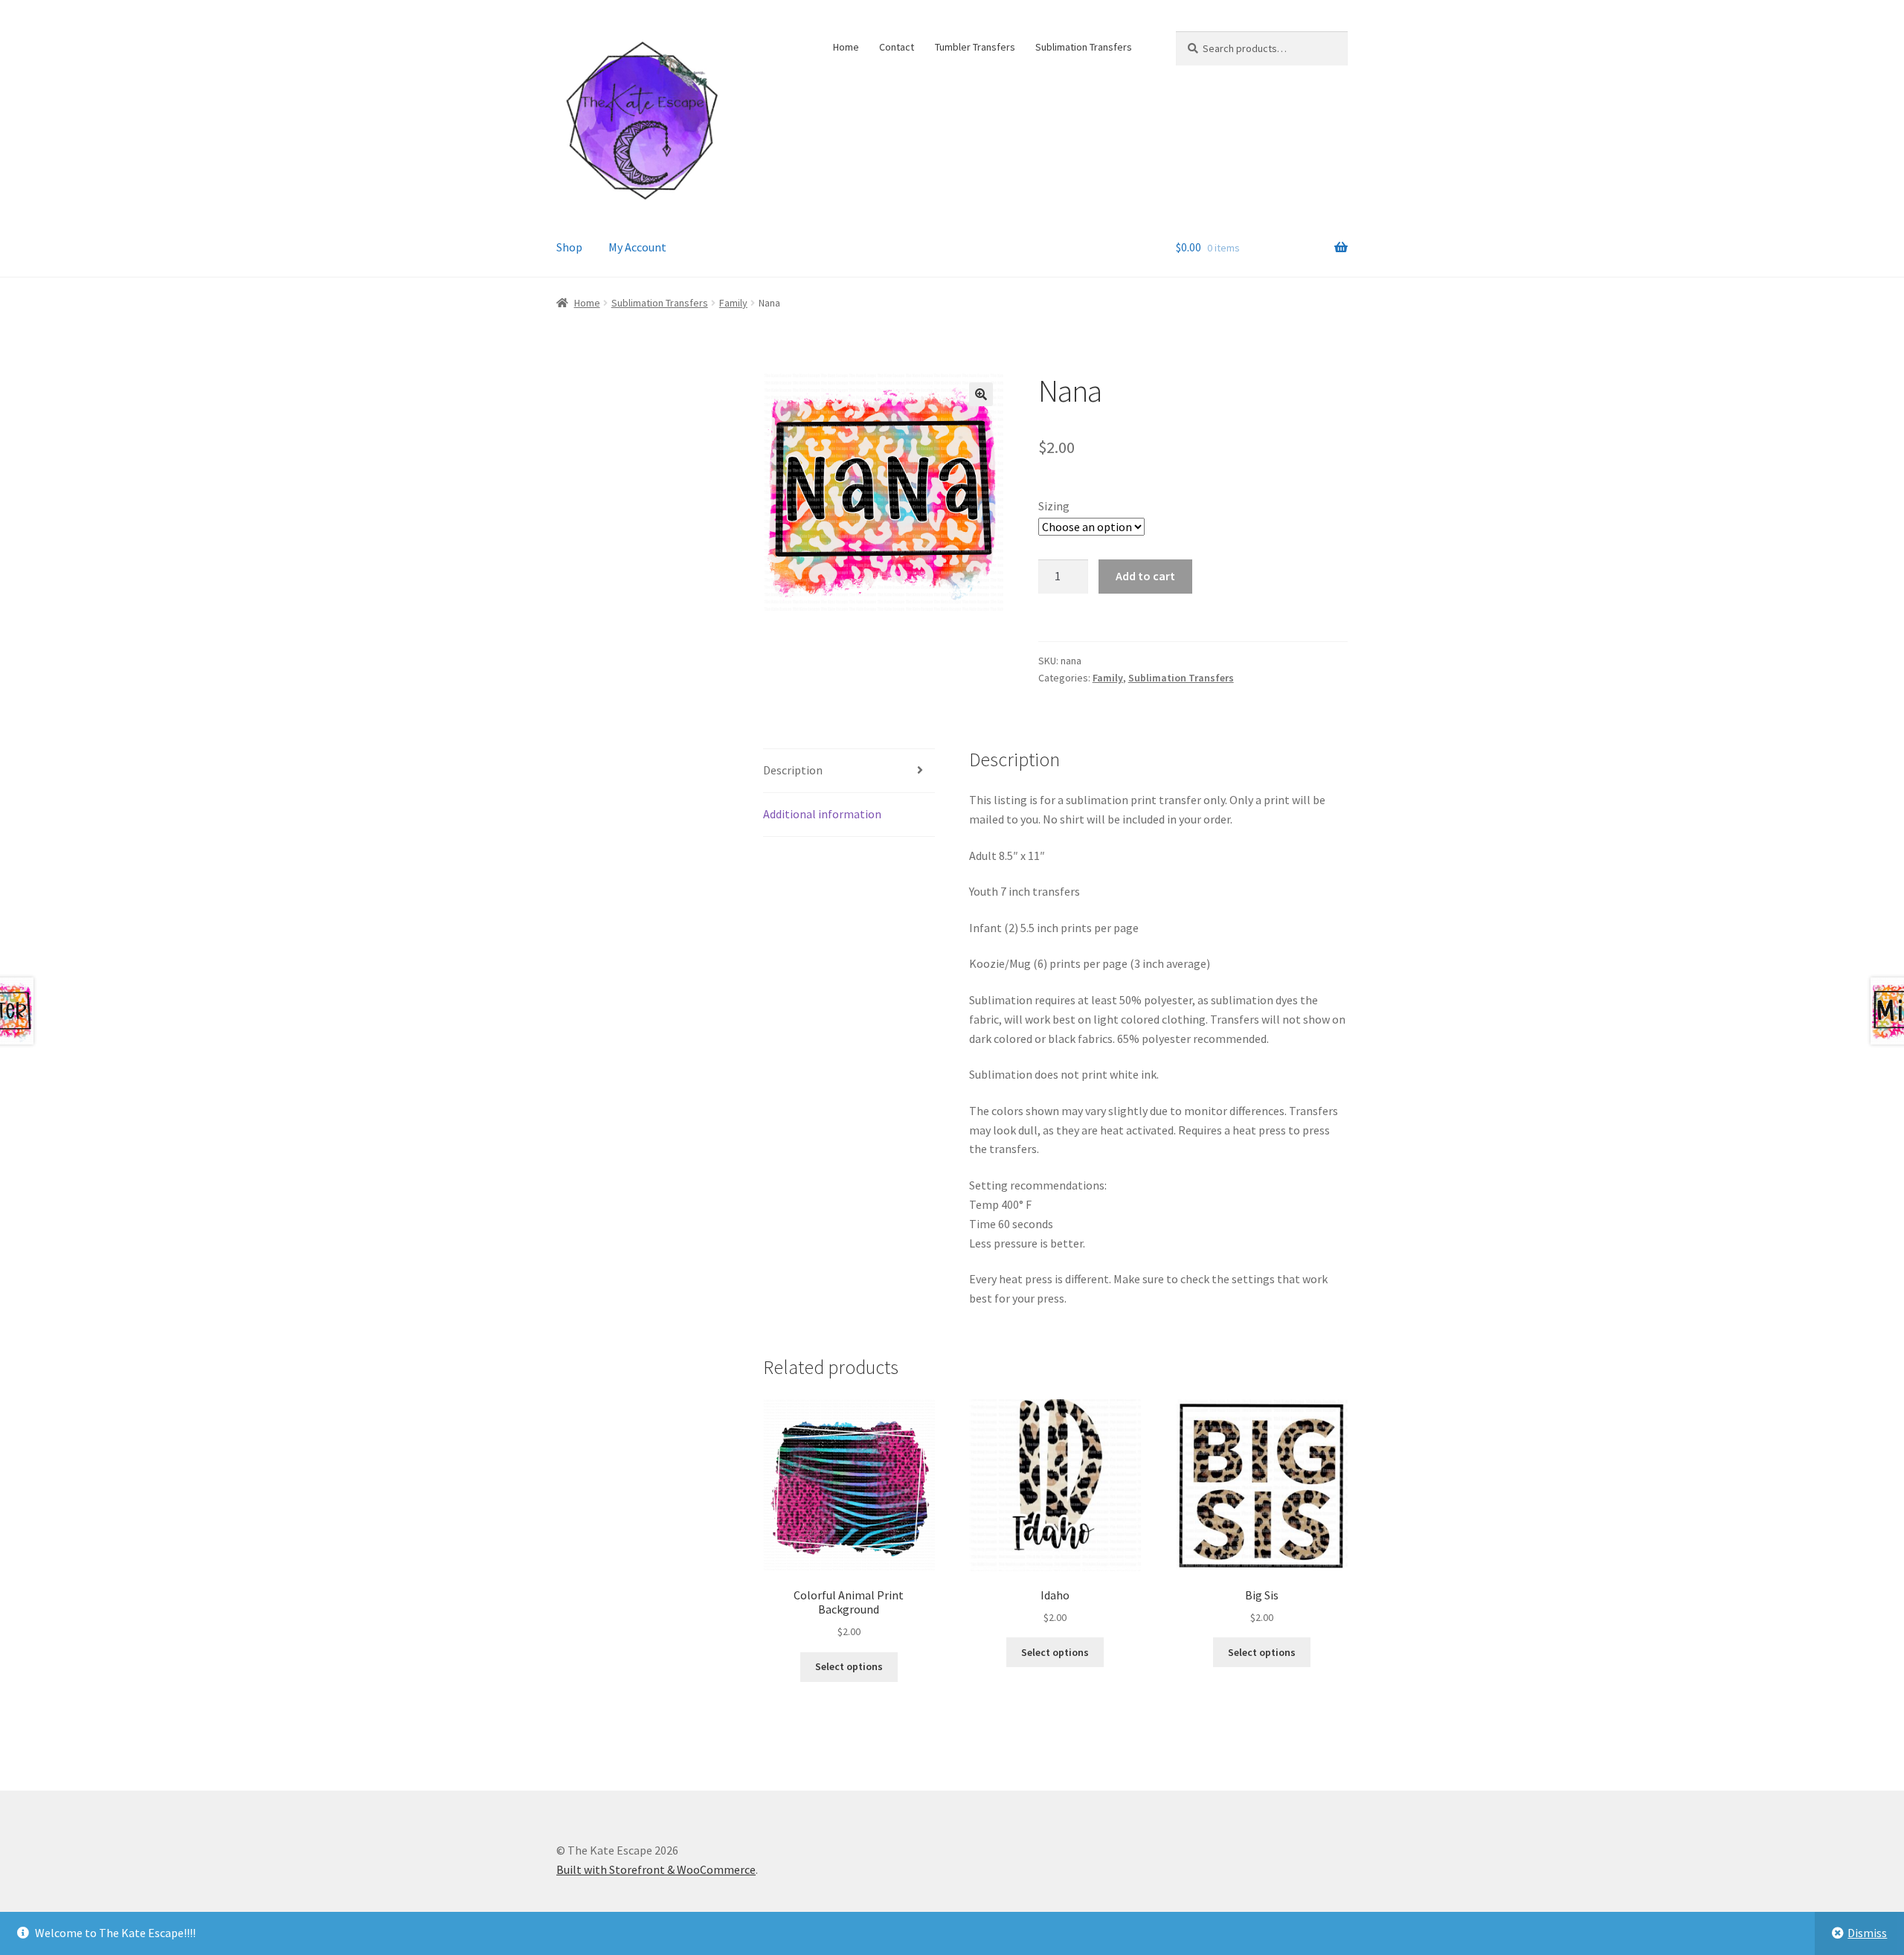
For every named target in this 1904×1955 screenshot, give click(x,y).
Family (733, 303)
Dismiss (1867, 1933)
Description (793, 770)
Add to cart (1145, 576)
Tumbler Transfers (975, 47)
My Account (637, 247)
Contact (897, 47)
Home (846, 47)
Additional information (822, 814)
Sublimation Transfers (1084, 47)
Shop (569, 247)
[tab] (849, 771)
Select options (849, 1666)
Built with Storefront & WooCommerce (656, 1869)
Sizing (1054, 506)
